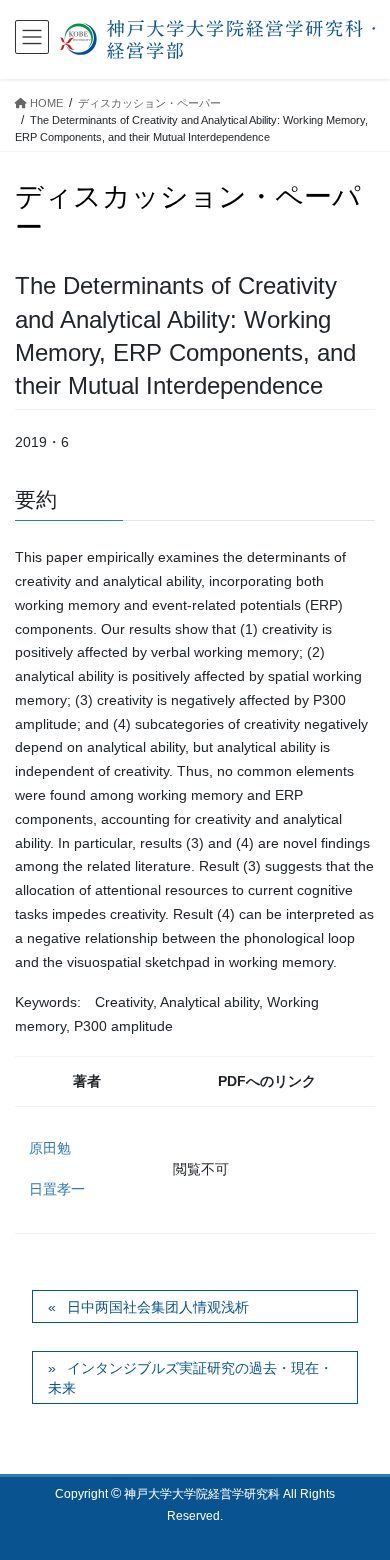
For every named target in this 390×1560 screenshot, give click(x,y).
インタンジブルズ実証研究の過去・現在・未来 (190, 1378)
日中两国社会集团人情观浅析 (158, 1307)
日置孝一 (57, 1189)
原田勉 (50, 1148)
